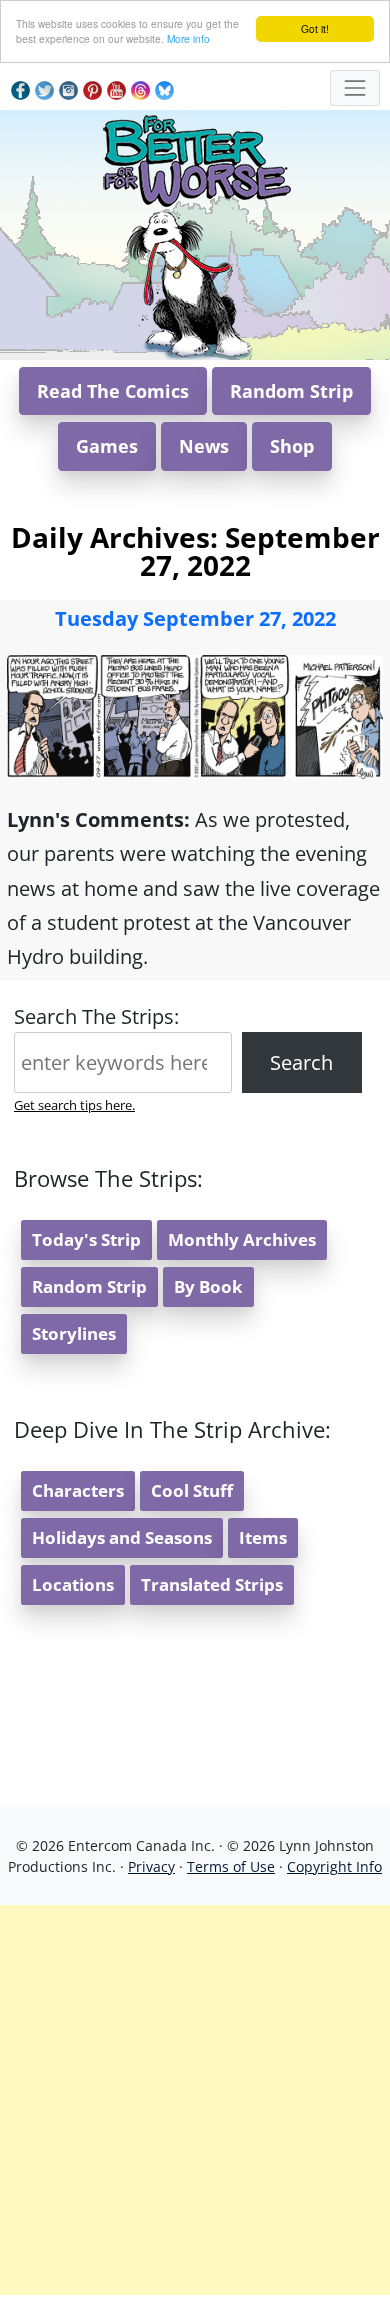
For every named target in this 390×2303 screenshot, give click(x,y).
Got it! (315, 28)
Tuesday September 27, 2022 (195, 618)
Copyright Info (334, 1866)
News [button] (204, 446)
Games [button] (107, 446)
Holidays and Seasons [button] (122, 1537)
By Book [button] (208, 1286)
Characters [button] (78, 1490)
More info (188, 38)
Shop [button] (292, 446)
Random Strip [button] (291, 391)
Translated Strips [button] (212, 1584)
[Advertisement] (195, 2100)
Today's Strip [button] (86, 1239)
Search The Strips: (96, 1016)
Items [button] (263, 1537)
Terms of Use (231, 1866)
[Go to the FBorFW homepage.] (195, 157)
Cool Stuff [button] (192, 1490)
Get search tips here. (74, 1105)
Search (301, 1062)
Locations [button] (73, 1584)
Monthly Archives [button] (242, 1239)
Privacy (151, 1866)
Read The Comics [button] (113, 391)
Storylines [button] (74, 1333)
